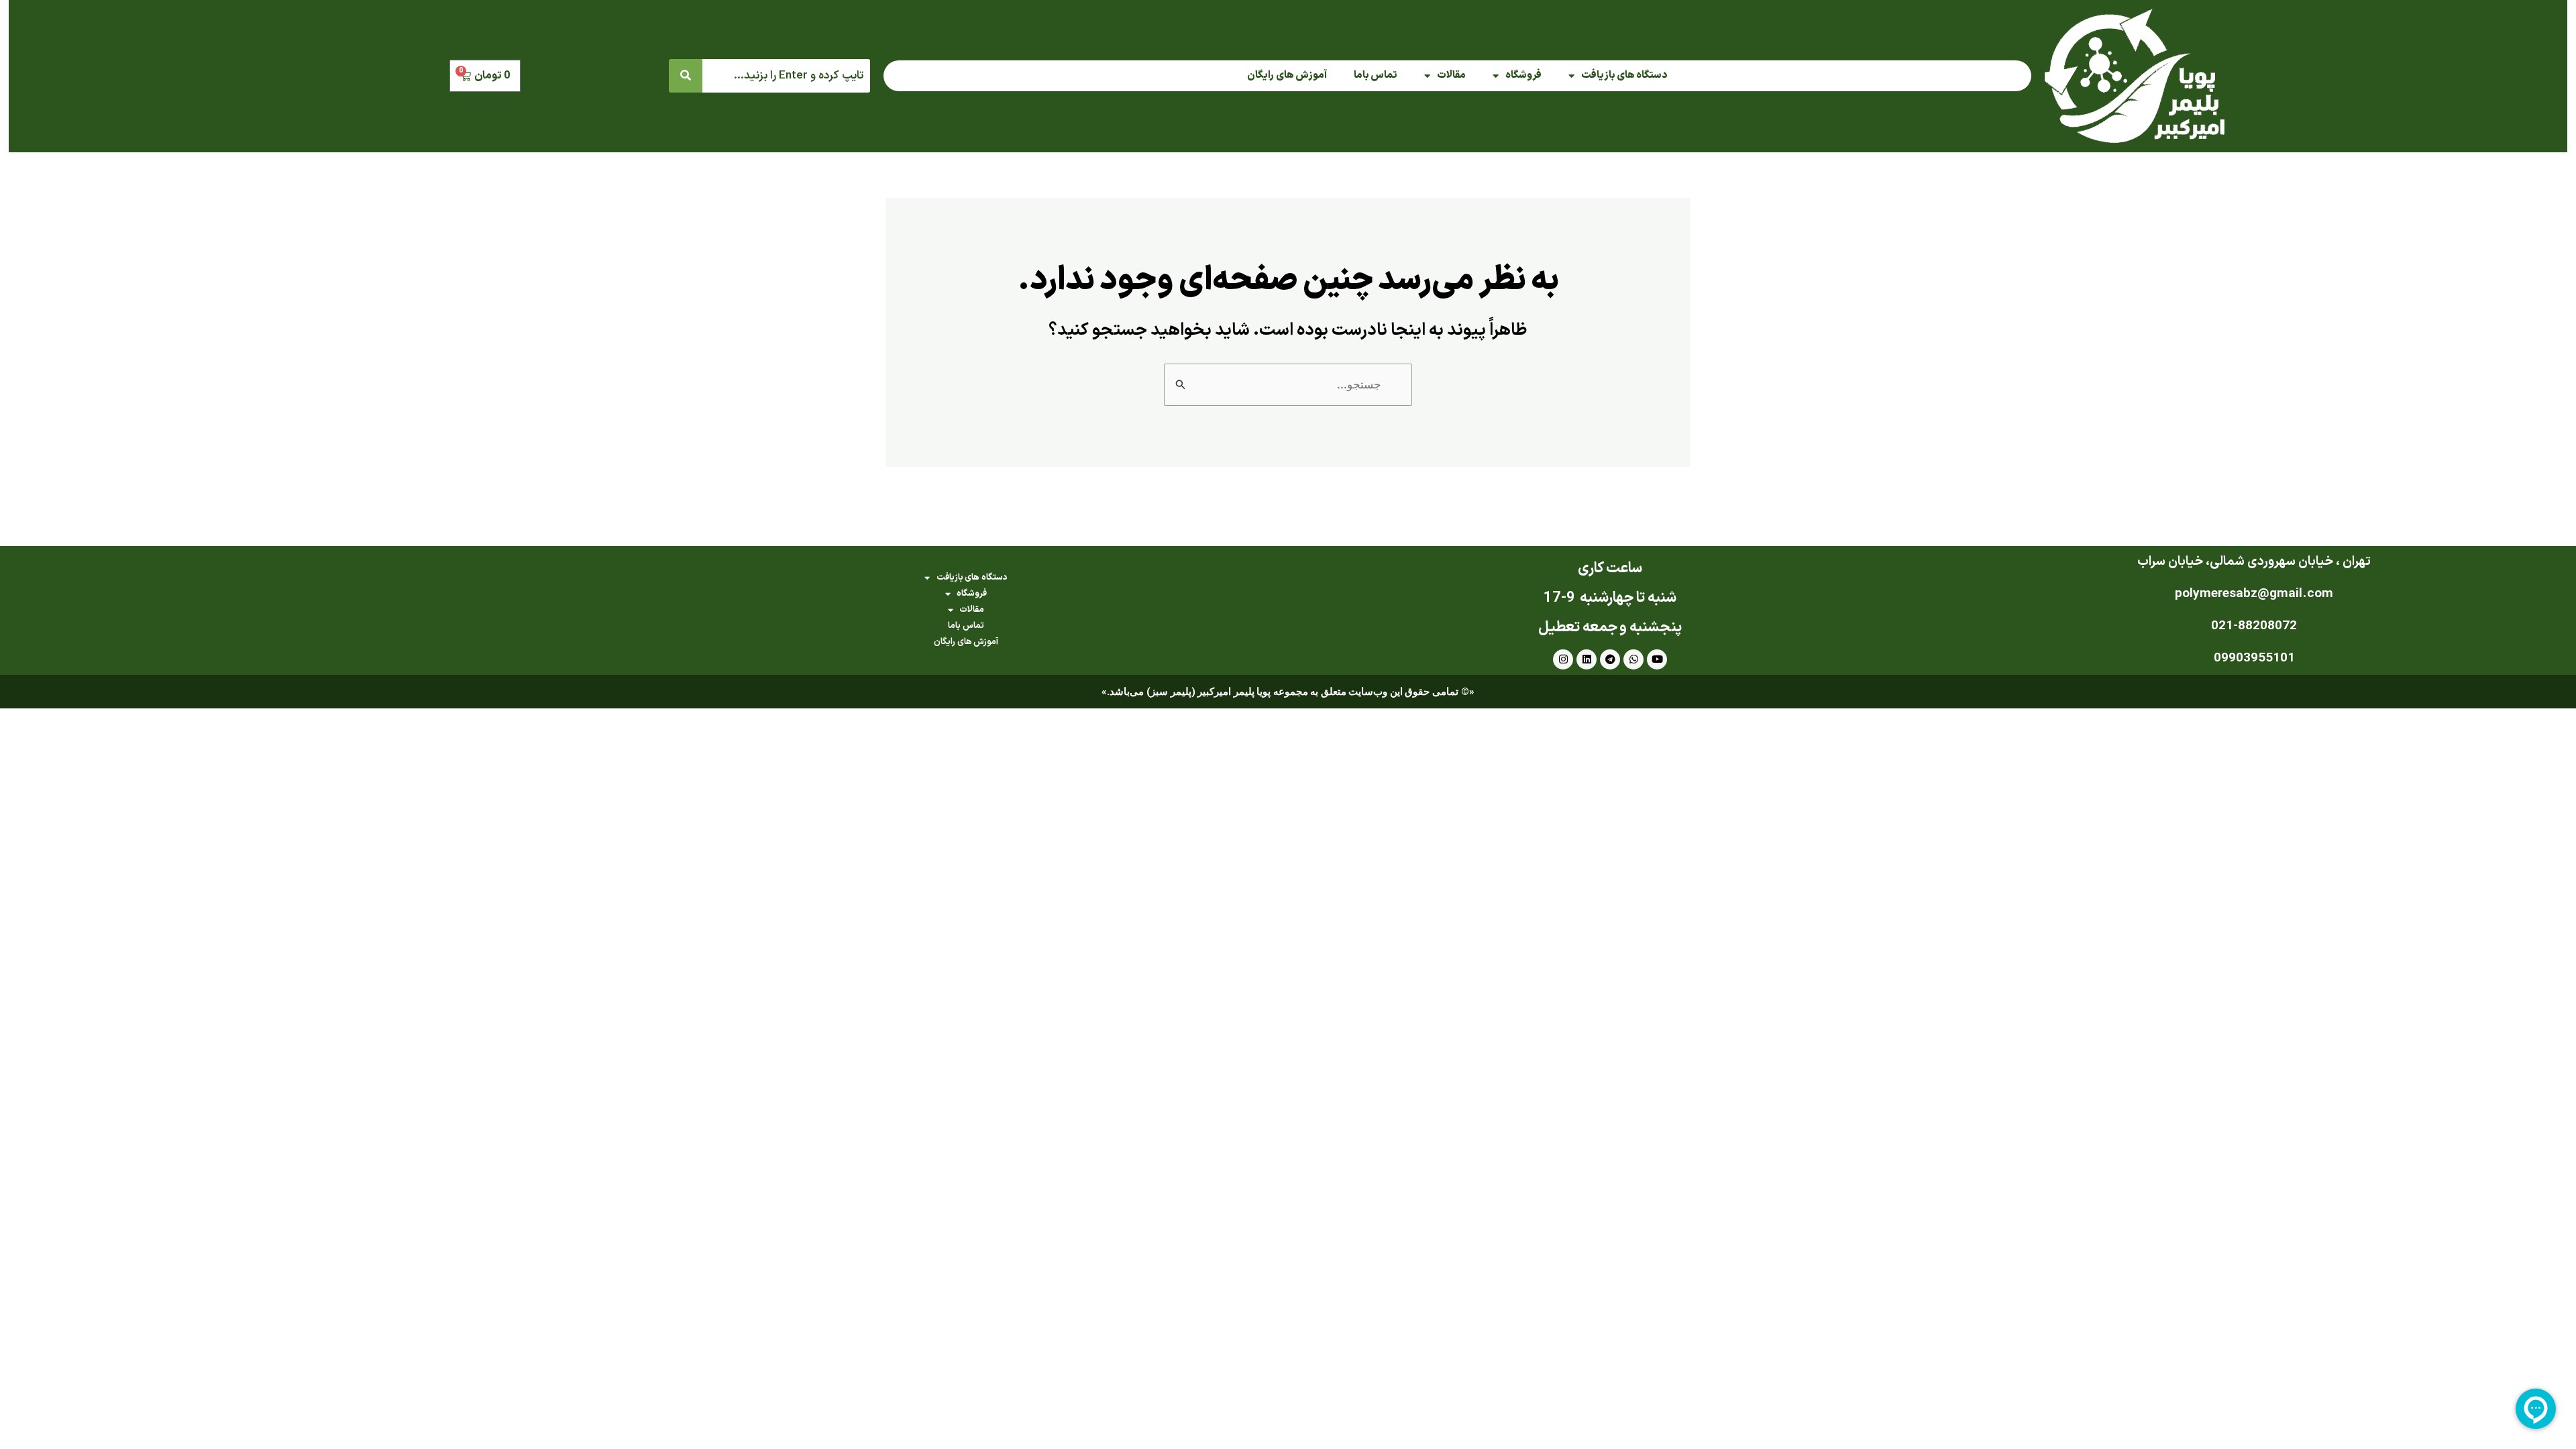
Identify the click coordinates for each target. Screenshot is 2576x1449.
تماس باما (1376, 75)
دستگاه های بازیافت (1624, 75)
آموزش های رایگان (1287, 75)
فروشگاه (1523, 75)
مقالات (1451, 75)
